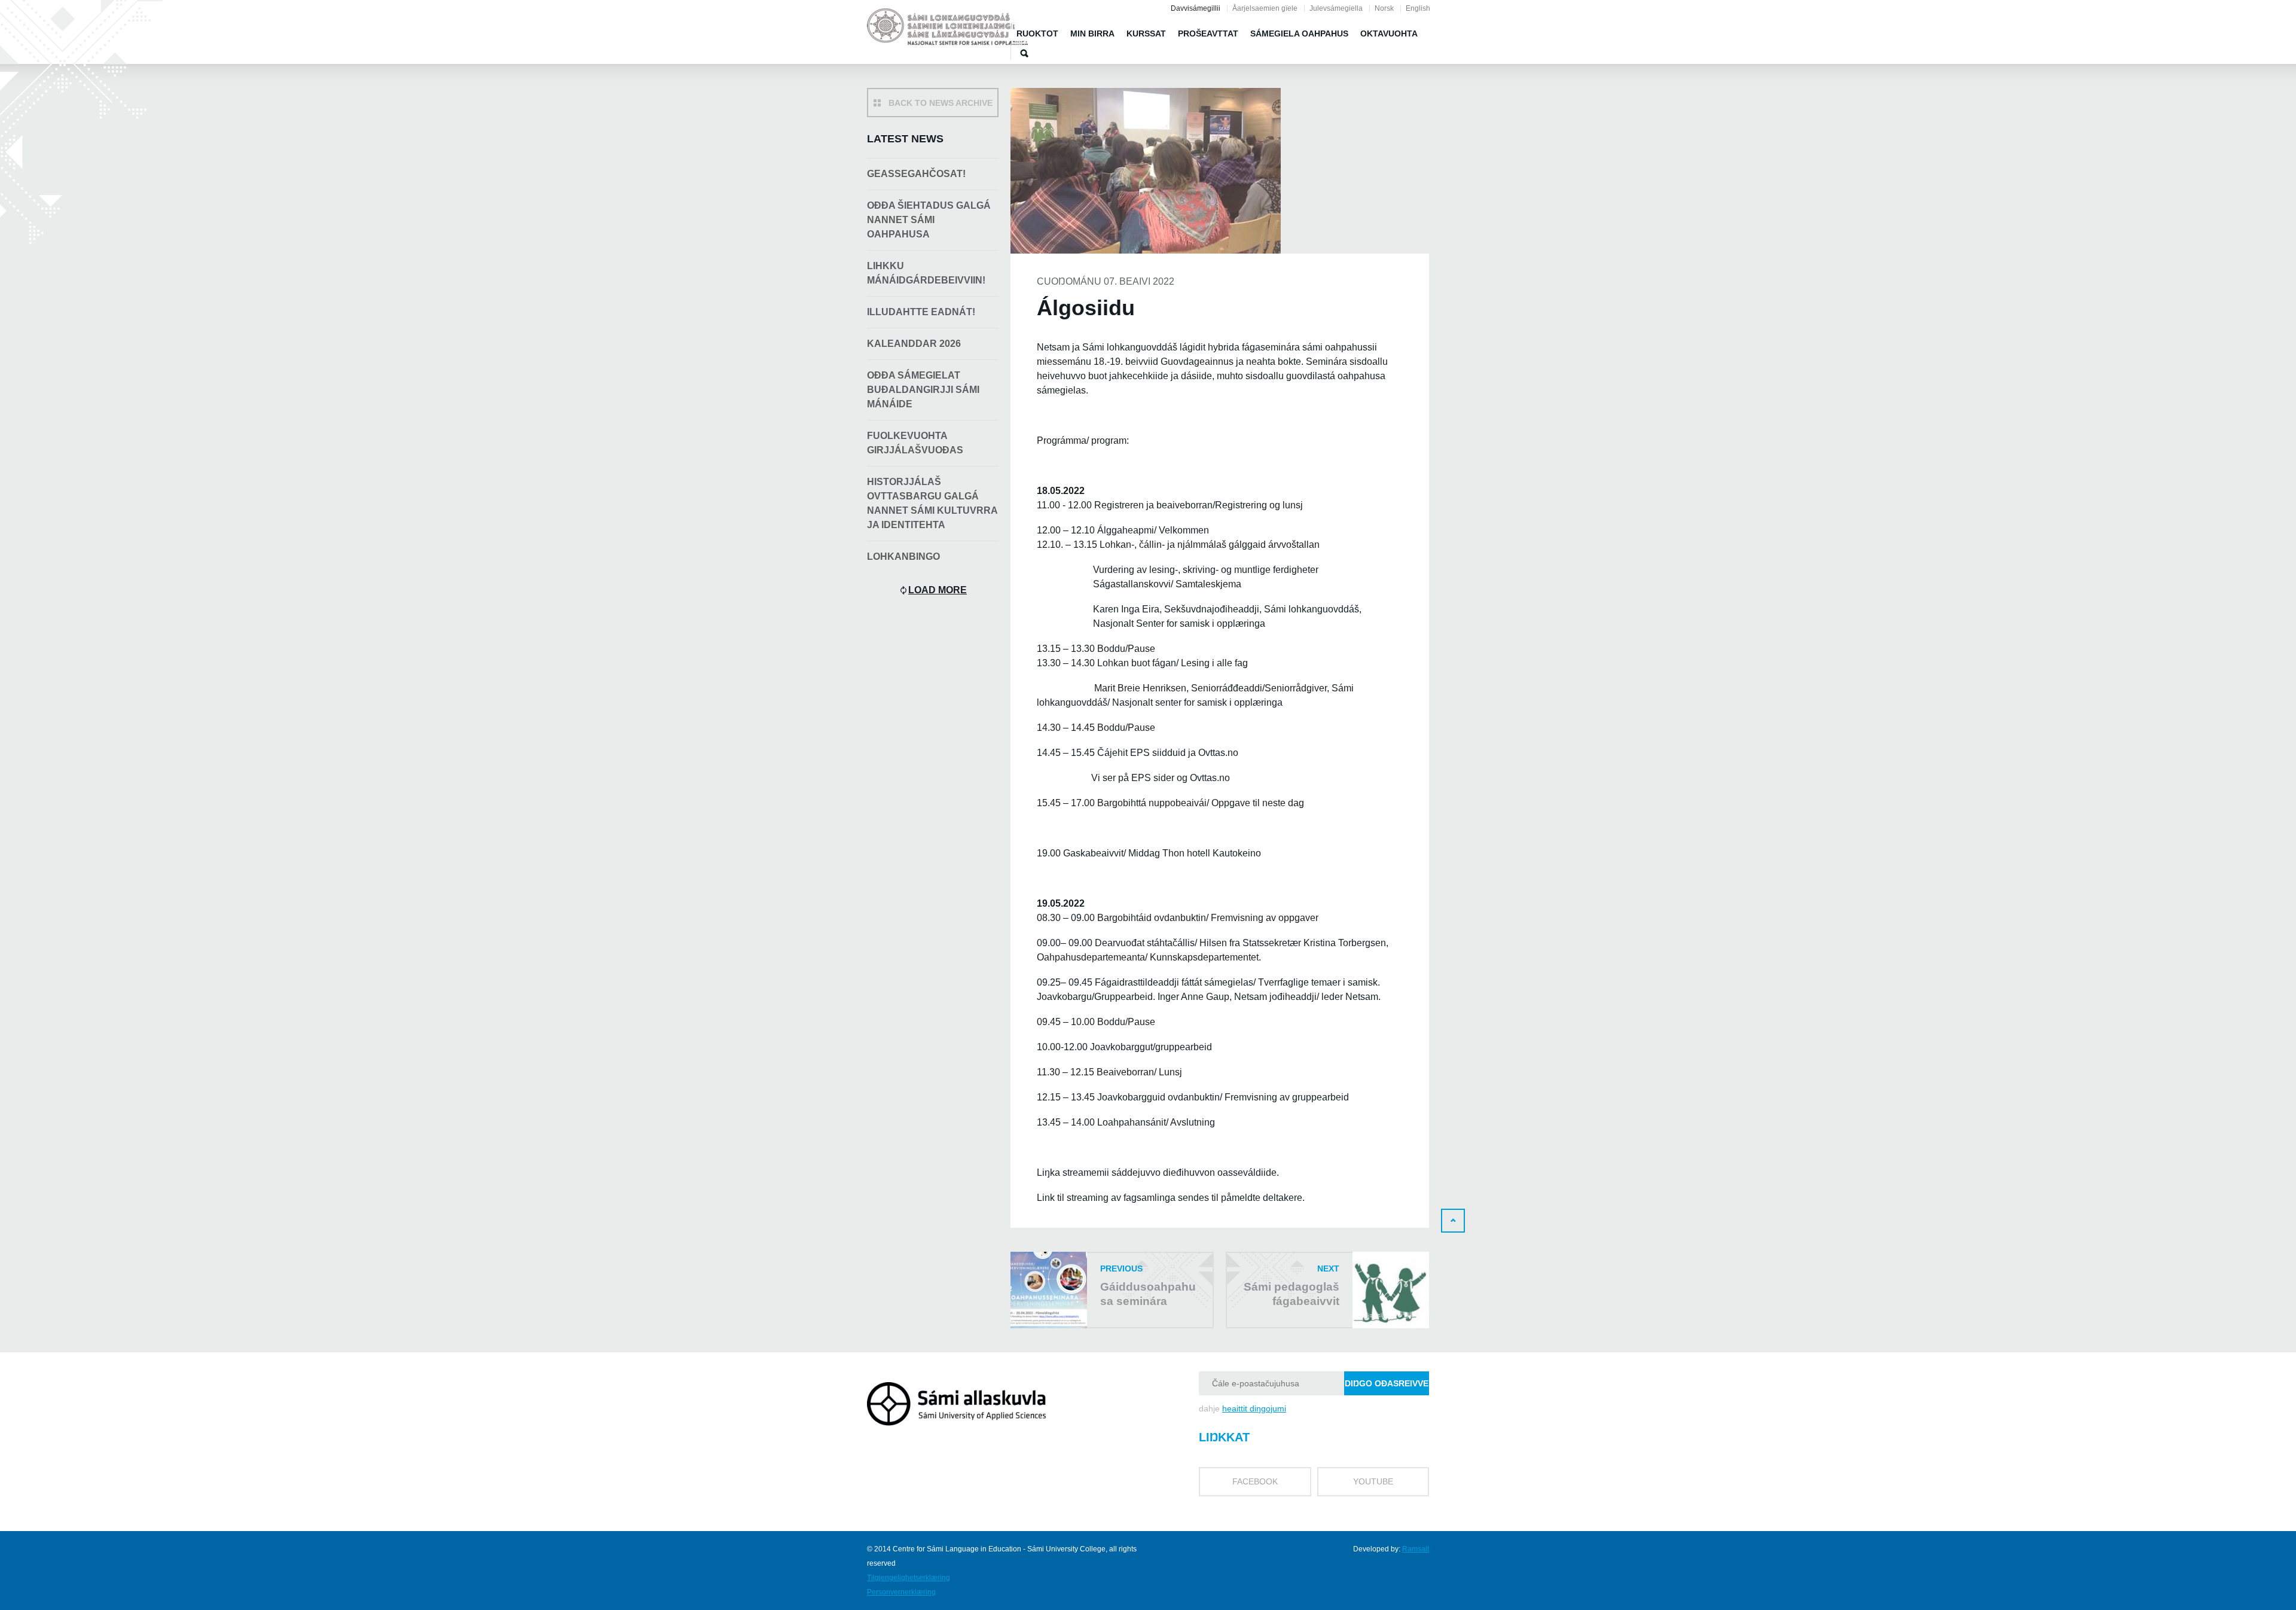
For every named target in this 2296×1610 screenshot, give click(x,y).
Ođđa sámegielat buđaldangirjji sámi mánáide (923, 390)
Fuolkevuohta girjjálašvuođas (915, 443)
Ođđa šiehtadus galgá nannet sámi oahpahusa (929, 220)
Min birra (1092, 33)
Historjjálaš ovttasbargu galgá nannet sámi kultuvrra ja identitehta (932, 503)
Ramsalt (1416, 1549)
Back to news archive (941, 103)
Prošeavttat (1208, 33)
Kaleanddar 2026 (914, 344)
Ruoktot (1037, 33)
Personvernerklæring (901, 1592)
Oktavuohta (1389, 33)
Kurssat (1146, 33)
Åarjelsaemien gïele (1265, 8)
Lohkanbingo (903, 557)
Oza (1024, 53)
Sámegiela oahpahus (1299, 33)
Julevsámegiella (1336, 8)
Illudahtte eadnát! (921, 312)
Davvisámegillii (1196, 8)
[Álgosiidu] (948, 29)
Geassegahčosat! (916, 174)
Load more (938, 590)
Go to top (1453, 1221)
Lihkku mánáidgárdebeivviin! (926, 273)
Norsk (1384, 8)
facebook (1255, 1481)
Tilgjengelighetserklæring (909, 1578)
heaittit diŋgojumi (1254, 1408)
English (1418, 8)
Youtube (1373, 1481)
